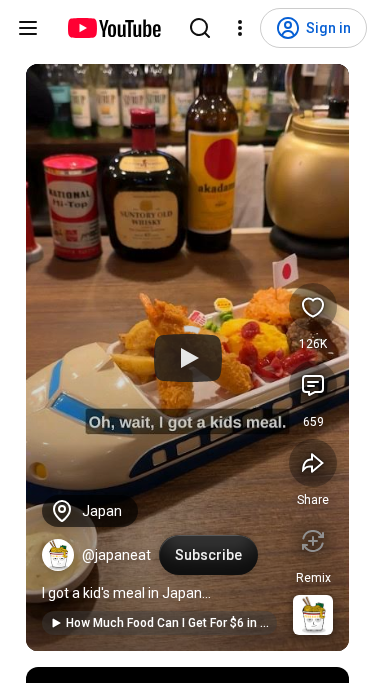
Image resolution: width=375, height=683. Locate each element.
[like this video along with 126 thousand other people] (313, 307)
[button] (58, 555)
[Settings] (240, 28)
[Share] (313, 463)
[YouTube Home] (113, 28)
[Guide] (28, 28)
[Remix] (313, 541)
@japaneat (116, 555)
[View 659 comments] (313, 385)
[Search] (200, 28)
